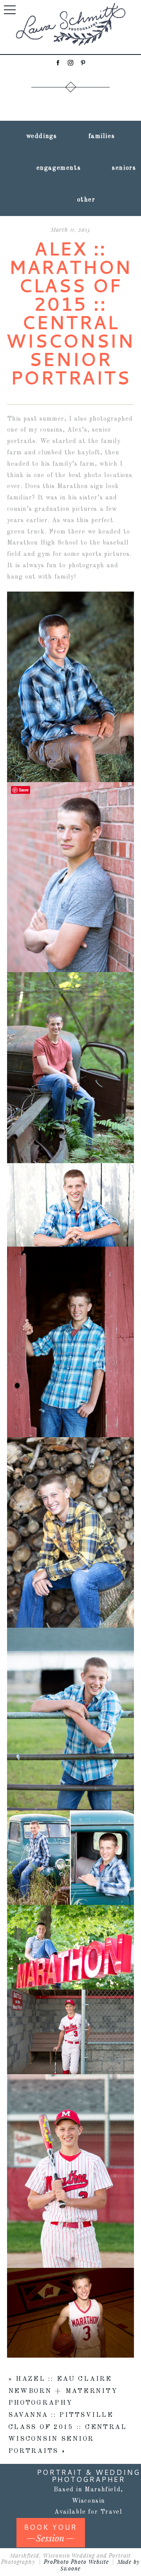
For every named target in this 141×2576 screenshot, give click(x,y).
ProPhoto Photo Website (76, 2562)
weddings (42, 136)
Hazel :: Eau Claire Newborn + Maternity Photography (63, 2391)
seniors (124, 168)
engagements (59, 168)
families (102, 136)
